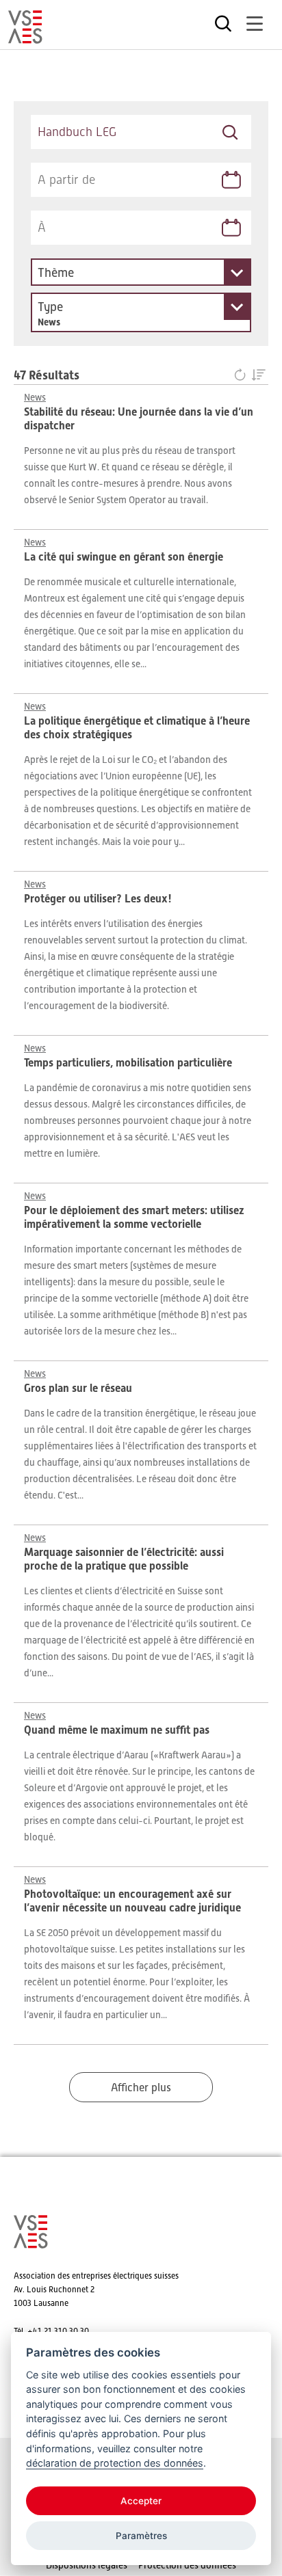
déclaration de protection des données (115, 2463)
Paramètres (141, 2536)
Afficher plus (141, 2088)
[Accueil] (25, 38)
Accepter (141, 2501)
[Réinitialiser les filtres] (243, 376)
